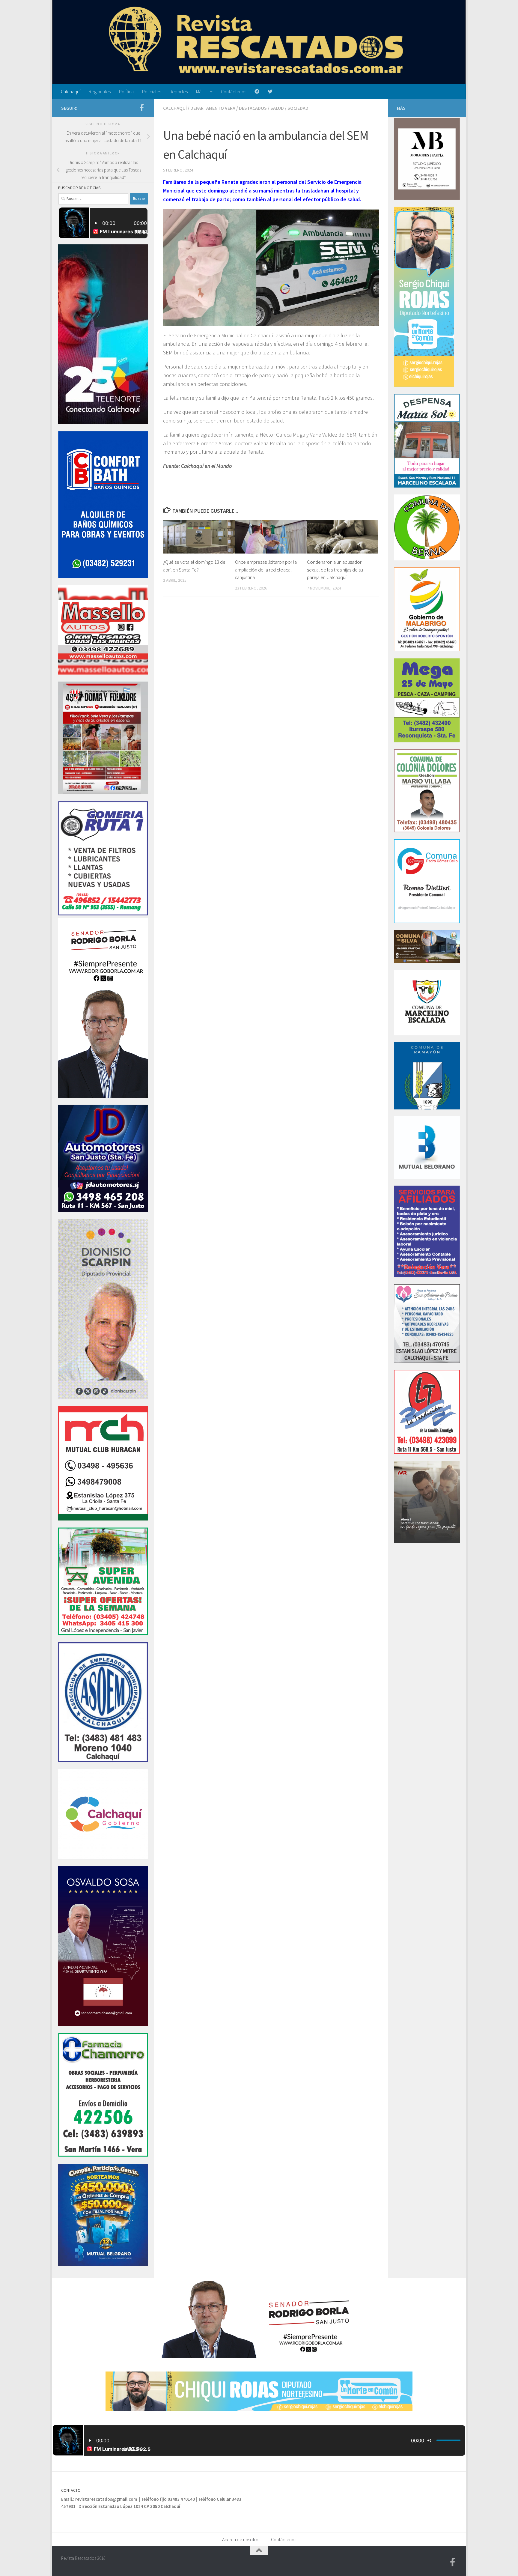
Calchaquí (71, 91)
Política (126, 91)
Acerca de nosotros (241, 2539)
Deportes (179, 91)
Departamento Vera (213, 108)
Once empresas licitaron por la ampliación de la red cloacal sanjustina (266, 570)
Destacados (253, 108)
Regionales (100, 91)
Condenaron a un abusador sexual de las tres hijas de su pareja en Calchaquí (335, 570)
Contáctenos (234, 91)
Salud (277, 108)
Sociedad (298, 108)
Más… (202, 91)
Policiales (152, 91)
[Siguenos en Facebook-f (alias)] (141, 108)
